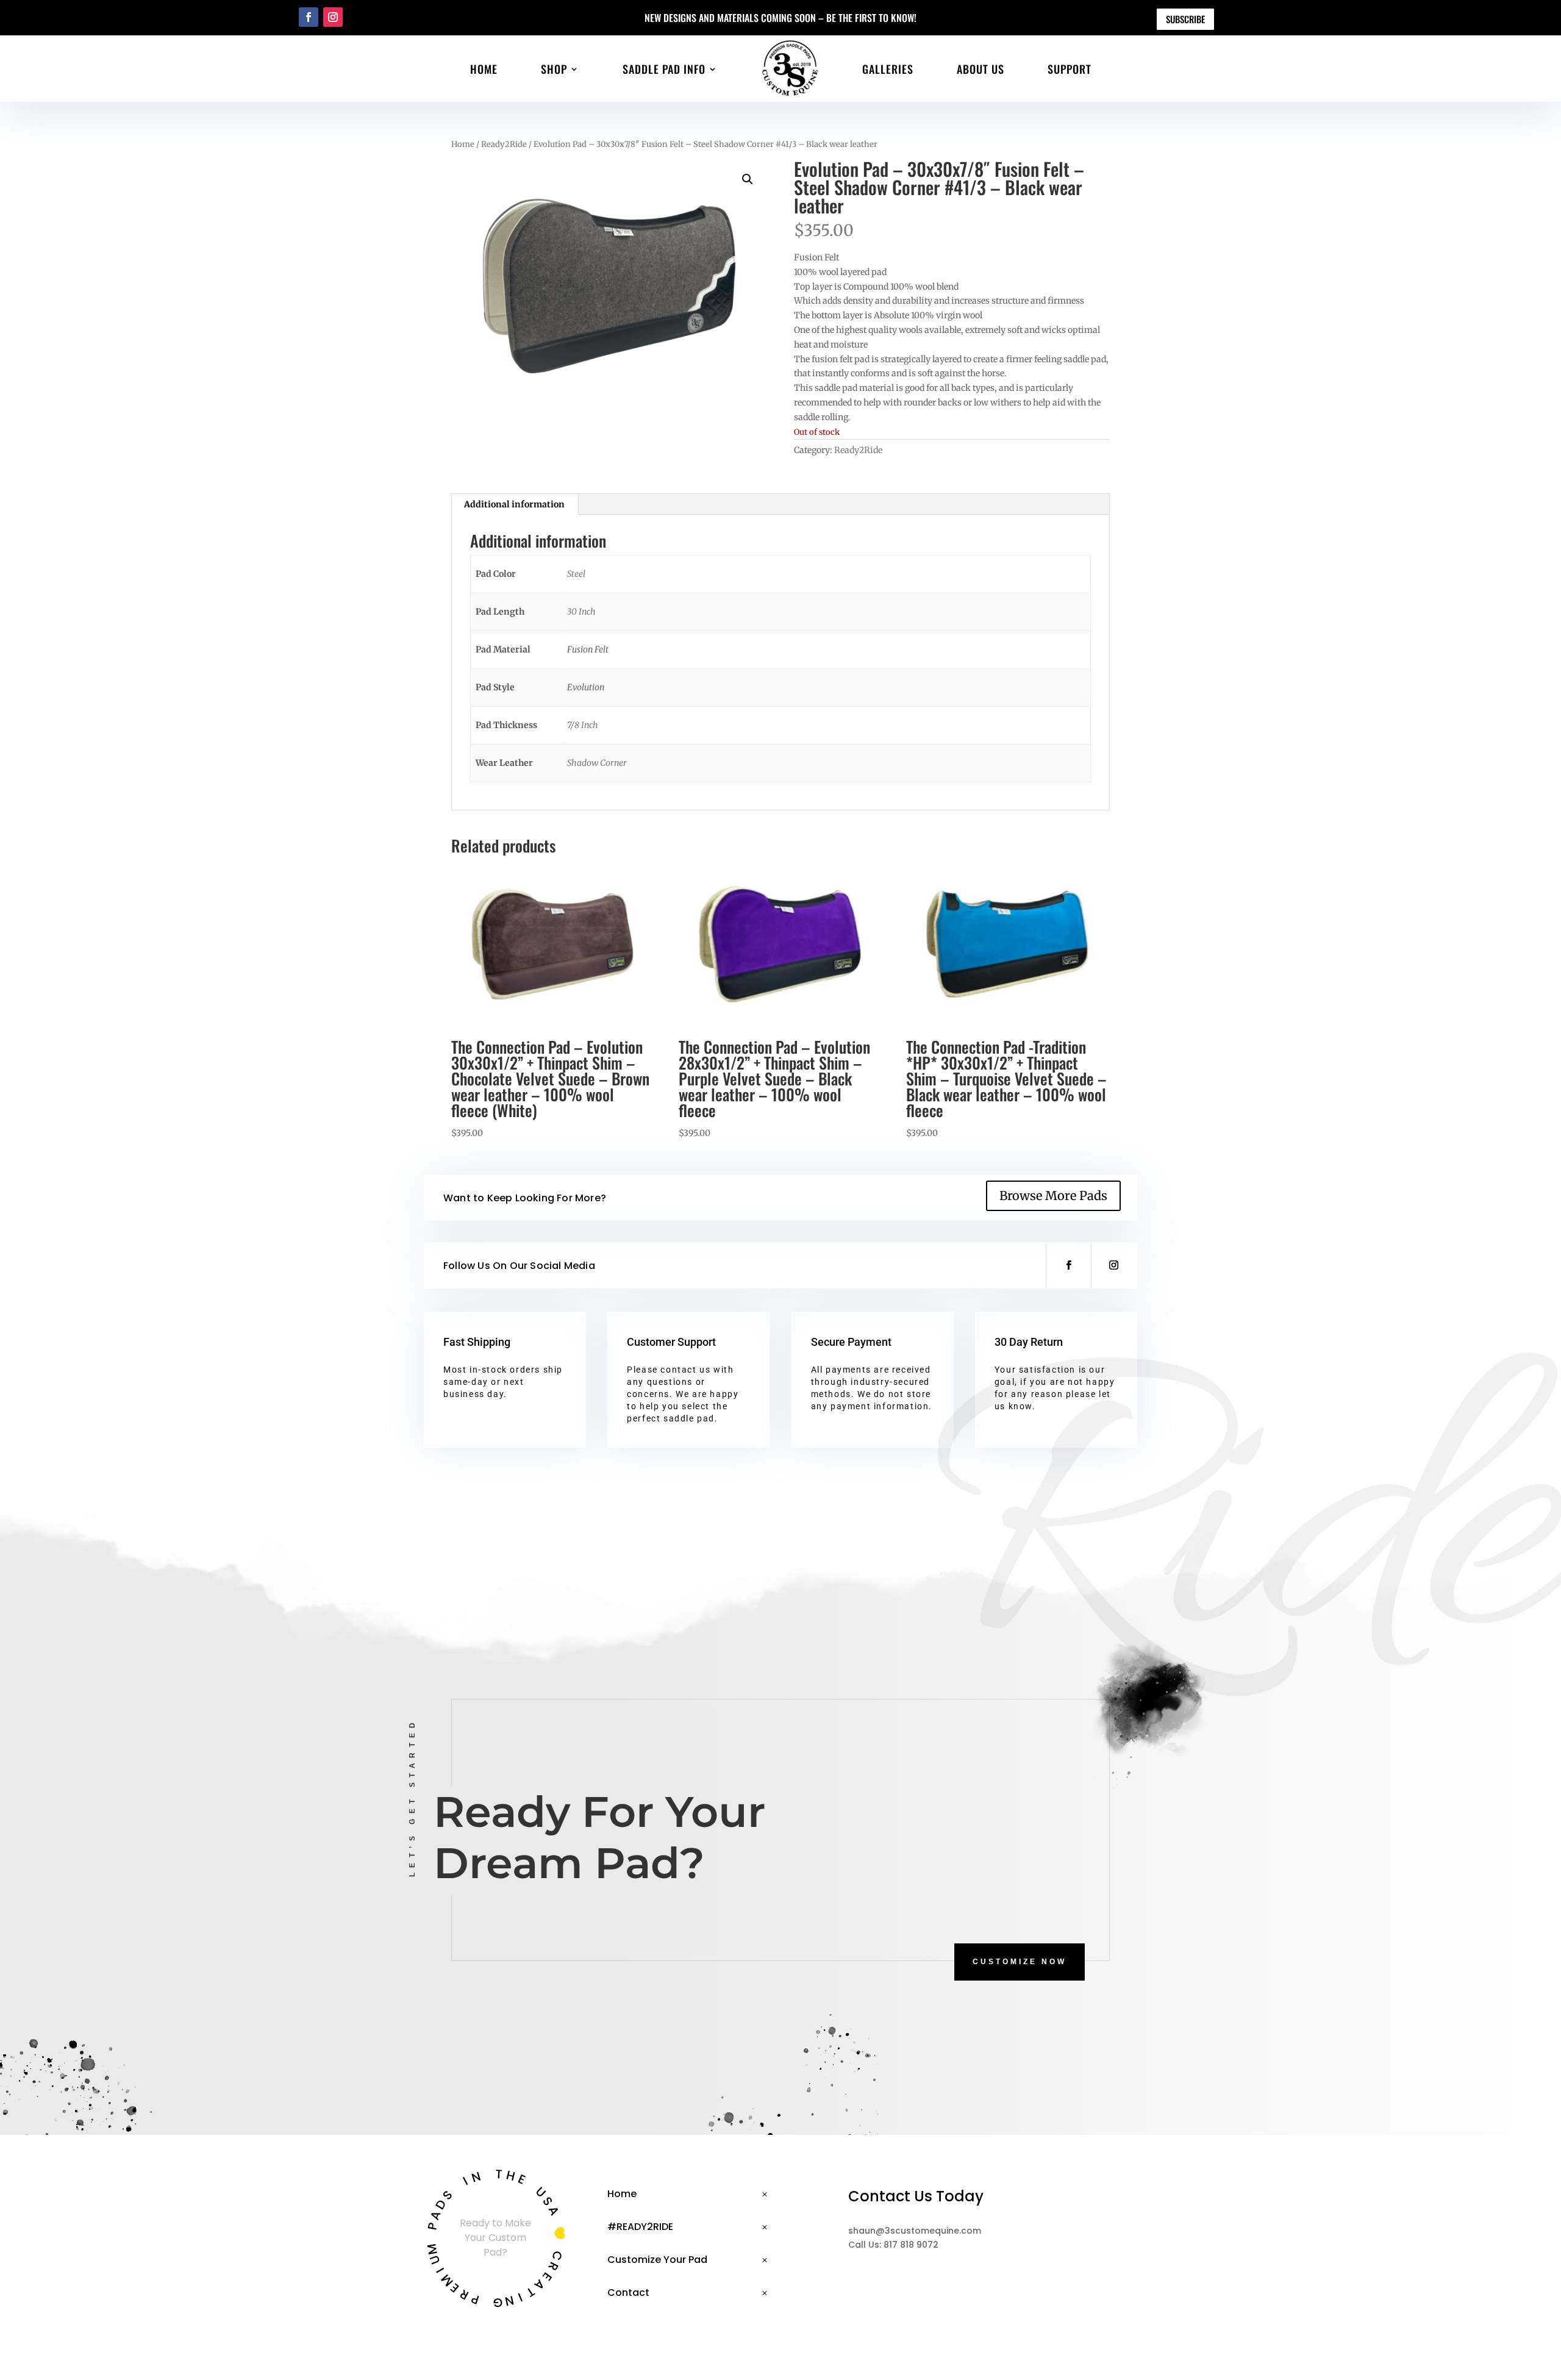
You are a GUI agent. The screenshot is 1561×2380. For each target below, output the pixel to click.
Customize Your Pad (657, 2260)
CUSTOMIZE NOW (1020, 1962)
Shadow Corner (597, 763)
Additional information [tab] (514, 504)
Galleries (888, 69)
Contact (628, 2292)
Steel (576, 574)
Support (1070, 69)
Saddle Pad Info (664, 69)
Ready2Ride (504, 144)
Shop (554, 69)
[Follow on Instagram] (333, 17)
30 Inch (581, 612)
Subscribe (1185, 19)
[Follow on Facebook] (309, 17)
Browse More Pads (1053, 1195)
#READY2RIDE (640, 2227)
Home (484, 69)
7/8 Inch (583, 725)
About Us (981, 69)
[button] (748, 179)
